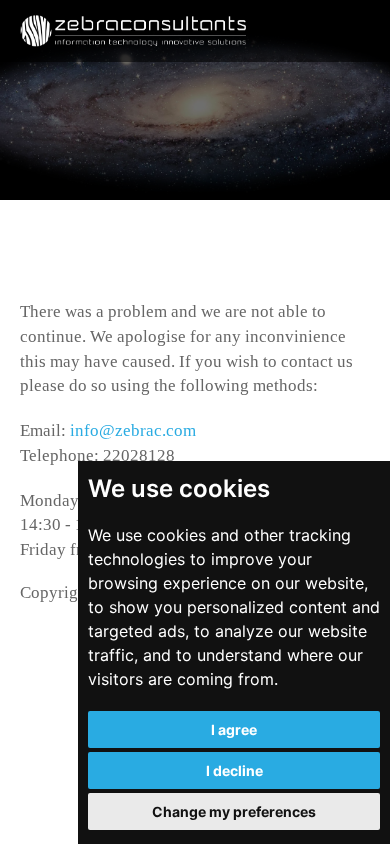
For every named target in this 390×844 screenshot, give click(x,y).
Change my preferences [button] (234, 811)
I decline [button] (234, 770)
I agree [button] (234, 729)
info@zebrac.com (133, 430)
